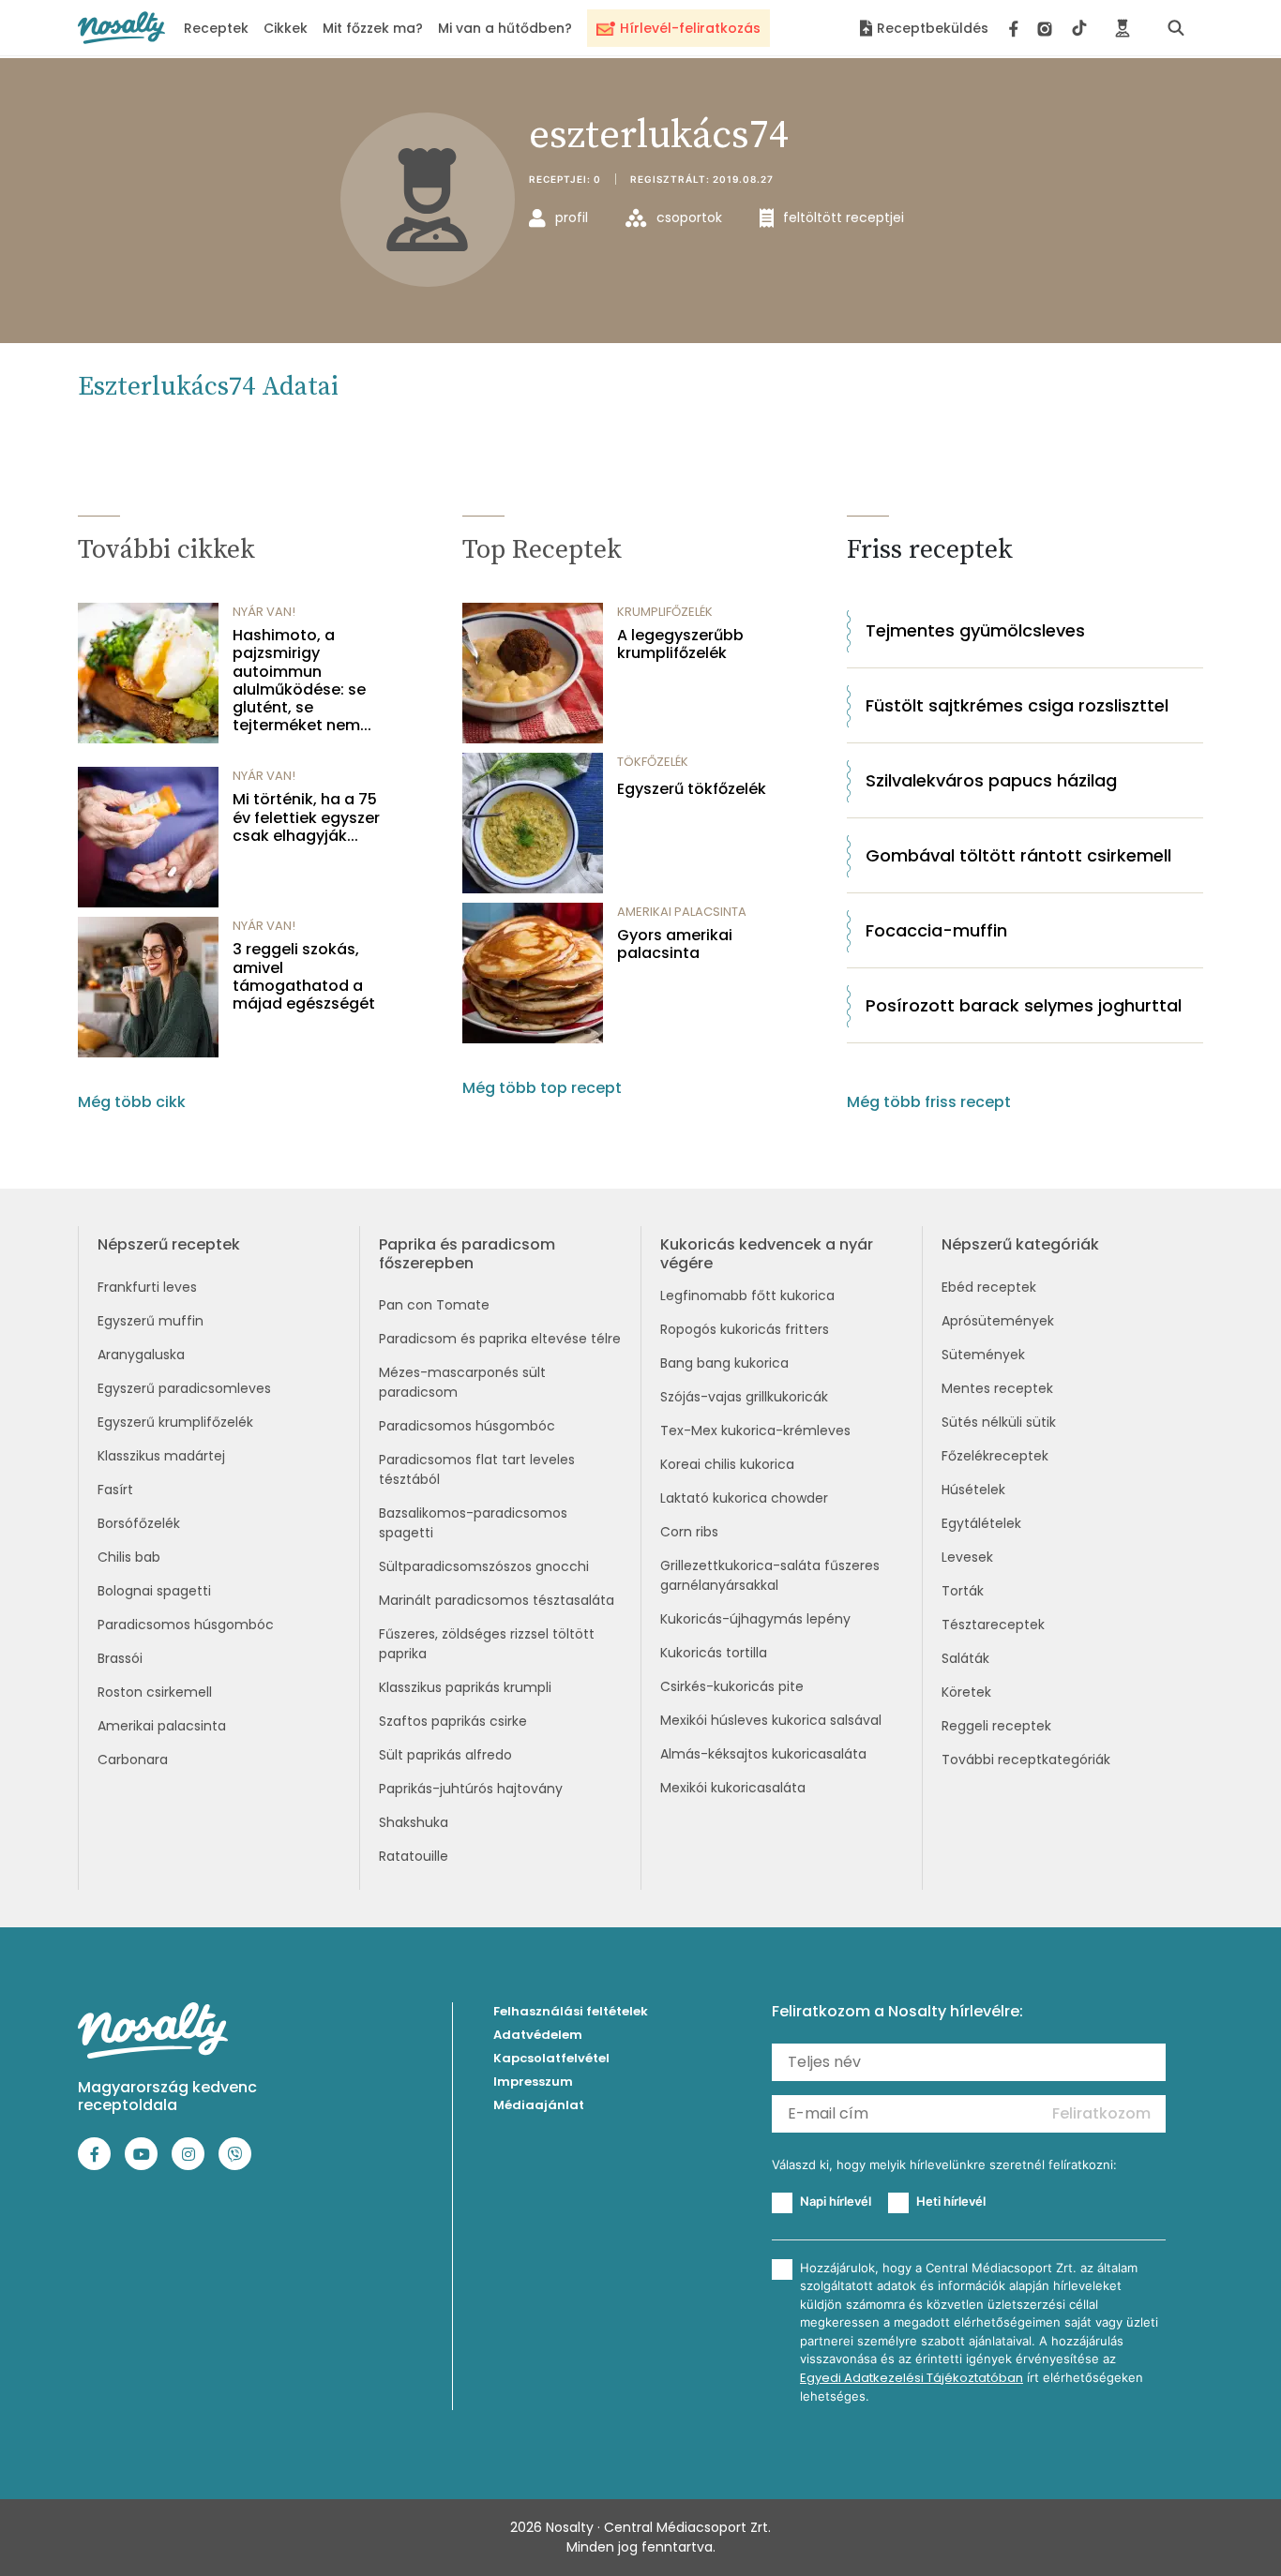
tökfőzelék (653, 762)
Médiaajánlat (539, 2105)
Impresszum (533, 2082)
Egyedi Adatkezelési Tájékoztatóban (912, 2378)
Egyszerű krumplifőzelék (175, 1422)
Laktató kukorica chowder (744, 1498)
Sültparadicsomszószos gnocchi (484, 1566)
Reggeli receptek (996, 1726)
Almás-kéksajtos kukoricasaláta (763, 1754)
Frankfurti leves (147, 1287)
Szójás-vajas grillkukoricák (744, 1397)
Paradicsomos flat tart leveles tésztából (477, 1469)
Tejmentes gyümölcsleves (975, 630)
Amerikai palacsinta (162, 1726)
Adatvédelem (538, 2035)
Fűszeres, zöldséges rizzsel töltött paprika (487, 1644)
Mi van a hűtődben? (505, 28)
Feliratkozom (1101, 2113)
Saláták (965, 1658)
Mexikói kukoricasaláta (733, 1788)
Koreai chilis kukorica (727, 1464)
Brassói (120, 1658)
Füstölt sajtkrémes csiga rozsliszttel (1017, 705)
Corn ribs (689, 1532)
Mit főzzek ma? (373, 28)
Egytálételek (981, 1523)
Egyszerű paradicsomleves (184, 1388)
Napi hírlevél (836, 2201)
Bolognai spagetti (154, 1591)
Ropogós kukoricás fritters (745, 1329)
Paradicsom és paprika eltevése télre (500, 1339)
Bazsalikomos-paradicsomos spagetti (473, 1523)
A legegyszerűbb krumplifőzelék (680, 644)
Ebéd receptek (989, 1287)
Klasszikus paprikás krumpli (465, 1687)
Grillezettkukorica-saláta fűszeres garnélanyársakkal (770, 1575)
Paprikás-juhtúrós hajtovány (471, 1789)
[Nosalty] (121, 28)
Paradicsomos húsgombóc (186, 1625)
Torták (963, 1591)
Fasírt (115, 1490)
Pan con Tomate (434, 1305)
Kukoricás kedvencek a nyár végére (767, 1253)
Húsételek (973, 1490)
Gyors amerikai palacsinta (675, 944)
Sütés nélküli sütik (999, 1422)
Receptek (216, 28)
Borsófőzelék (139, 1523)
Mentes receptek (997, 1388)
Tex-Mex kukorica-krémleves (755, 1430)
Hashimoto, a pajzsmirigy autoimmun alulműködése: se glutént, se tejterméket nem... (302, 680)
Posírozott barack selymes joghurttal (1024, 1005)
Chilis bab (129, 1557)
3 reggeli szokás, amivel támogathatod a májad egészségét (304, 976)
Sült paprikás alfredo (445, 1755)
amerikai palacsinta (682, 912)
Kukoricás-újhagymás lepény (755, 1619)
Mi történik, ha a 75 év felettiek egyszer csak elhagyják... (306, 817)
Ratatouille (414, 1856)
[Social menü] (1048, 28)
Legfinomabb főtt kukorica (747, 1295)
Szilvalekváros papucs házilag (991, 780)
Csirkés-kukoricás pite (732, 1686)
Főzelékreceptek (995, 1456)
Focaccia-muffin (936, 930)
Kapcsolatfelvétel (551, 2058)
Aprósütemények (998, 1321)
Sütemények (983, 1355)
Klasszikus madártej (161, 1456)
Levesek (967, 1557)
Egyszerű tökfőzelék (692, 789)
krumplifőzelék (665, 612)
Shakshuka (414, 1822)
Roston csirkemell (155, 1692)
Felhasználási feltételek (571, 2011)
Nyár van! (264, 612)
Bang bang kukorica (724, 1363)
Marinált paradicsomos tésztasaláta (497, 1600)
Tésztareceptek (993, 1625)
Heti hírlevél (951, 2201)
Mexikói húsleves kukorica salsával (771, 1720)
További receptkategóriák (1026, 1760)
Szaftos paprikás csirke (453, 1721)
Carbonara (133, 1760)
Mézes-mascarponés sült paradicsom (462, 1382)
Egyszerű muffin (151, 1321)
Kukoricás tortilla (714, 1653)
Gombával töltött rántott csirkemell (1018, 855)
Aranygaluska (141, 1355)
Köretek (966, 1692)
